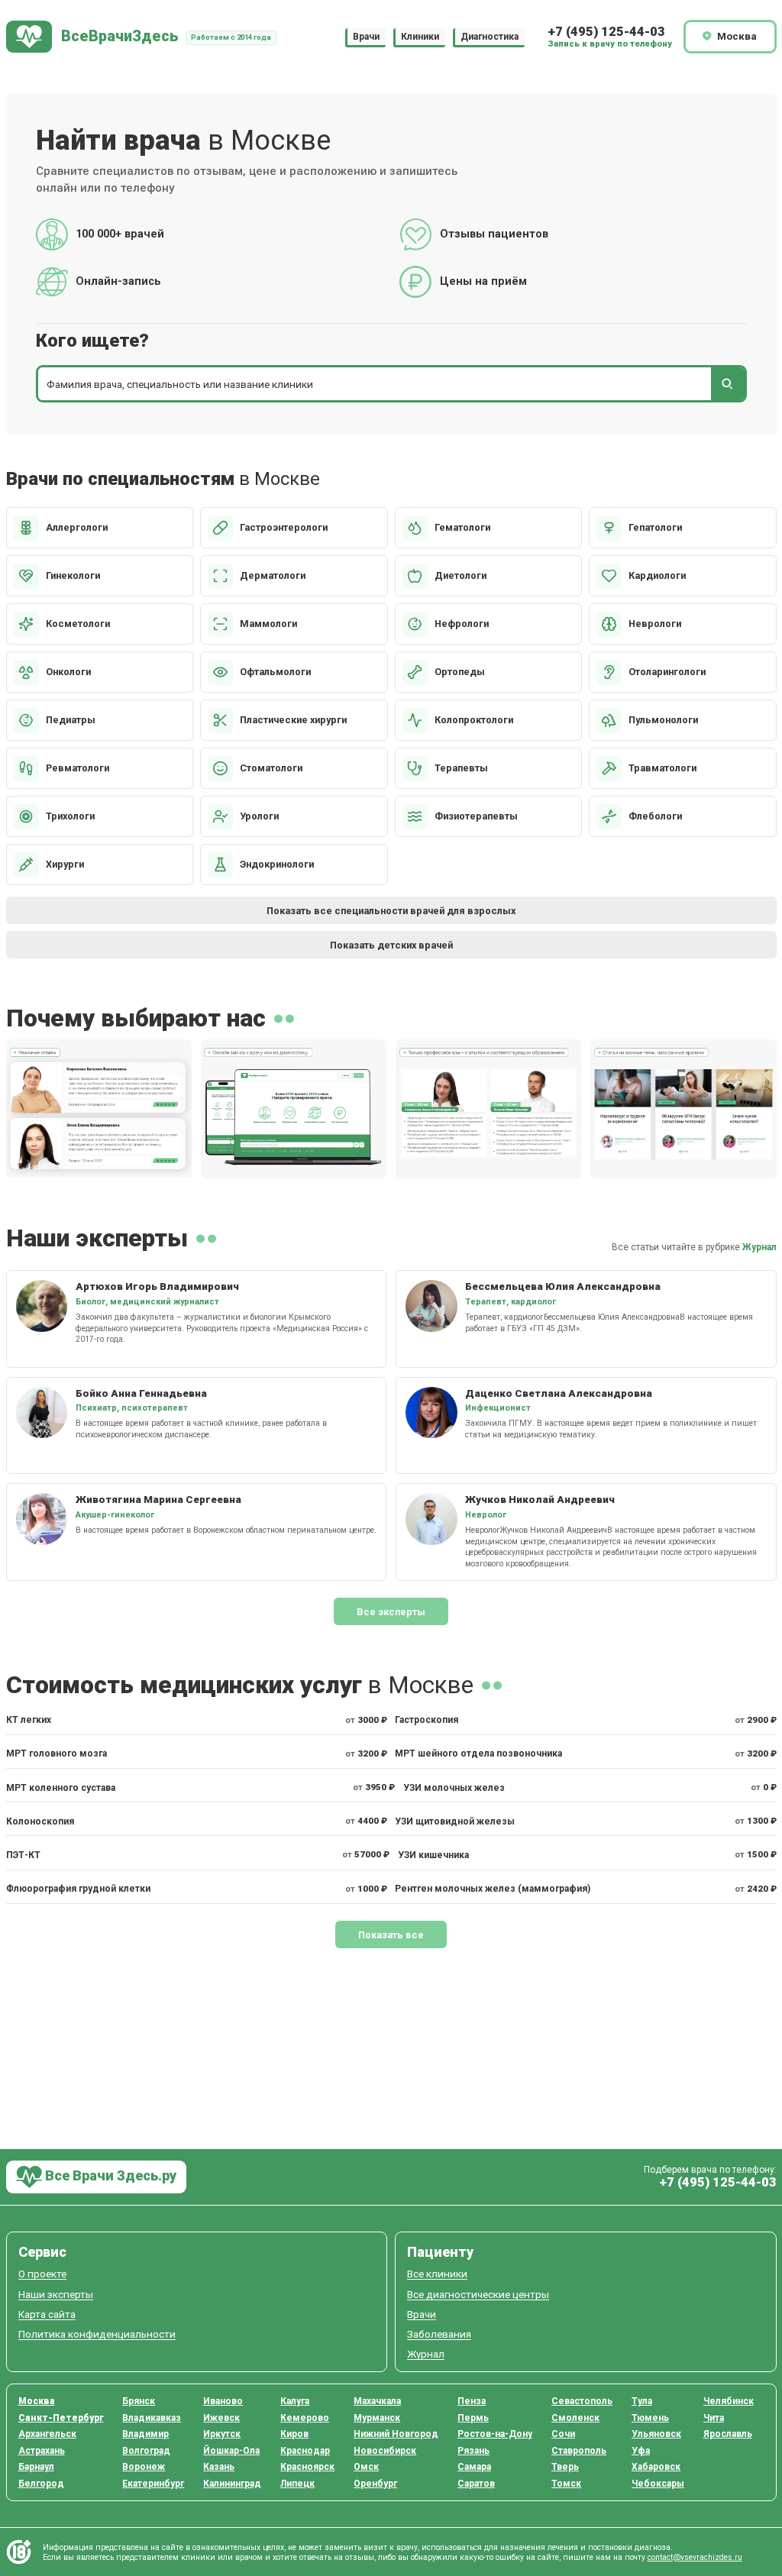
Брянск (139, 2401)
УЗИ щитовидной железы (455, 1821)
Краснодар (305, 2451)
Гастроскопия (427, 1720)
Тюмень (650, 2418)
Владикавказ (152, 2418)
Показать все (391, 1935)
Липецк (297, 2484)
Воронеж (144, 2467)
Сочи (563, 2434)
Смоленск (575, 2418)
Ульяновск (656, 2434)
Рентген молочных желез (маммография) (493, 1889)
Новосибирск (385, 2451)
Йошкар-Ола (231, 2451)
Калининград (232, 2484)
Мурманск (377, 2418)
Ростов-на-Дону (495, 2434)
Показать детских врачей (391, 945)
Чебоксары (658, 2484)
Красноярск (307, 2467)
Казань (219, 2467)
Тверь (565, 2467)
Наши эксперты (56, 2295)
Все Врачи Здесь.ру (109, 2175)
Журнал (759, 1247)
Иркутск (222, 2434)
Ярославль (728, 2434)
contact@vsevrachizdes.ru (695, 2557)
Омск (366, 2467)
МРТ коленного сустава (61, 1788)
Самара (474, 2467)
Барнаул (36, 2467)
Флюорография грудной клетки (78, 1889)
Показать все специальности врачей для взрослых (391, 911)
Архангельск (47, 2434)
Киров (294, 2434)
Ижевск (221, 2418)
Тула (642, 2401)
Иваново (223, 2401)
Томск (566, 2484)
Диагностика (490, 37)
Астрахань (42, 2451)
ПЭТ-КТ (23, 1855)
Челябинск (729, 2401)
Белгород (41, 2484)
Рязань (473, 2451)
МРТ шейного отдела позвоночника (478, 1753)
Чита (714, 2418)
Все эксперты (391, 1612)
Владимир (145, 2434)
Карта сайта (47, 2314)
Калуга (295, 2401)
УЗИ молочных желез (454, 1788)
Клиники (420, 37)
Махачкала (377, 2401)
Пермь (473, 2418)
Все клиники (437, 2274)
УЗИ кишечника (433, 1855)
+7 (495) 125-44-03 (606, 32)
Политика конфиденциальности (97, 2334)
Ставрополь (579, 2451)
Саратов (476, 2484)
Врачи (366, 37)
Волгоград (146, 2451)
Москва (37, 2401)
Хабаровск (656, 2467)
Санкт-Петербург (61, 2418)
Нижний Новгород (396, 2434)
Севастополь (582, 2401)
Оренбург (375, 2484)
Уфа (641, 2451)
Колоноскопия (40, 1821)
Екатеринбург (153, 2484)
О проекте (42, 2274)
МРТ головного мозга (57, 1753)
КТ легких (29, 1720)
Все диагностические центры (478, 2295)
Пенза (472, 2401)
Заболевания (439, 2334)
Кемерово (305, 2418)
